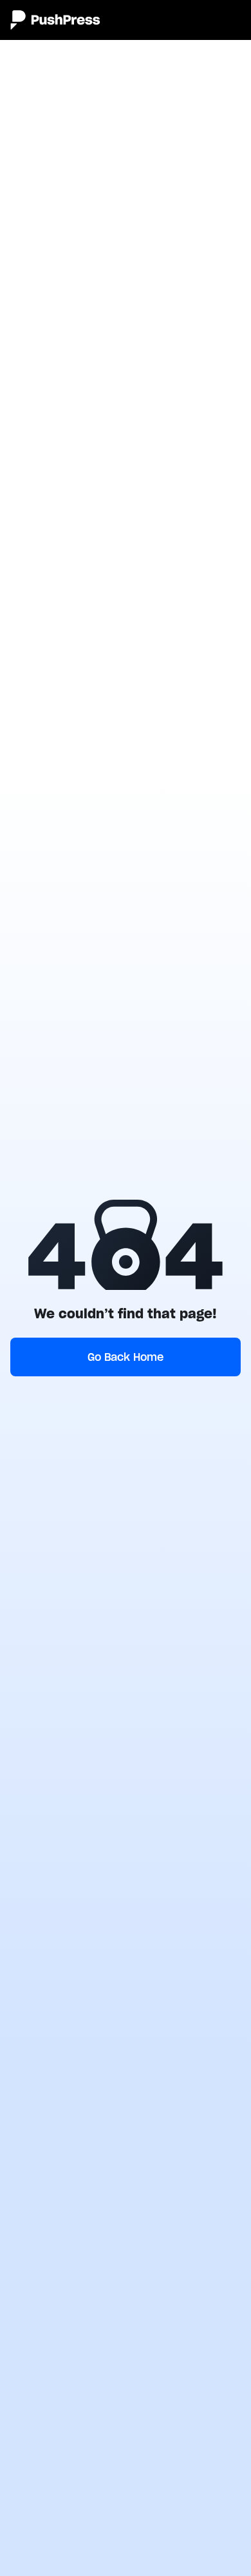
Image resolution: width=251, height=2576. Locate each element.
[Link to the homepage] (55, 20)
